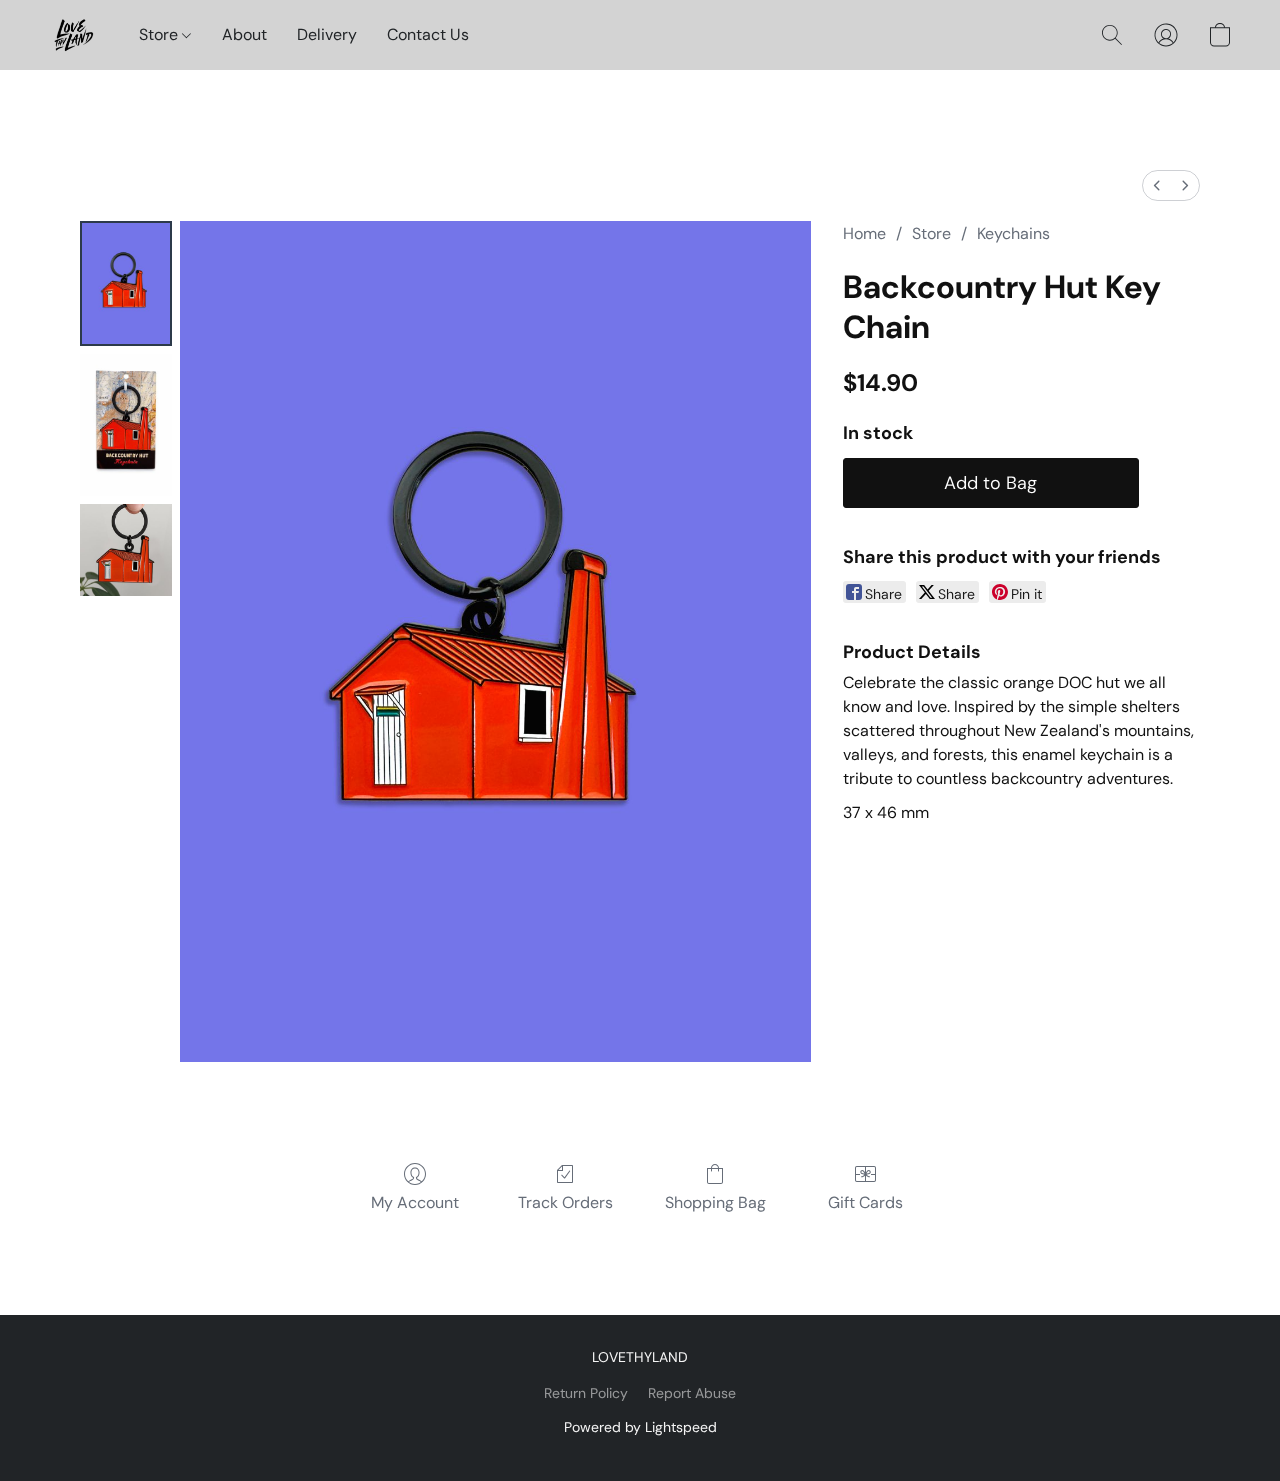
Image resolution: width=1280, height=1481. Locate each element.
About (244, 34)
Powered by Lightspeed (640, 1427)
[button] (73, 35)
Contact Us (428, 34)
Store (160, 34)
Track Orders (565, 1202)
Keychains (1013, 233)
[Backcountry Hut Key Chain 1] (126, 425)
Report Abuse (692, 1393)
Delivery (327, 34)
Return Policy (586, 1393)
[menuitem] (1157, 185)
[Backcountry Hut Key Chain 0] (126, 283)
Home (864, 233)
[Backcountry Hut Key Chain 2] (126, 550)
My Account (415, 1202)
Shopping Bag (715, 1202)
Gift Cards (865, 1202)
